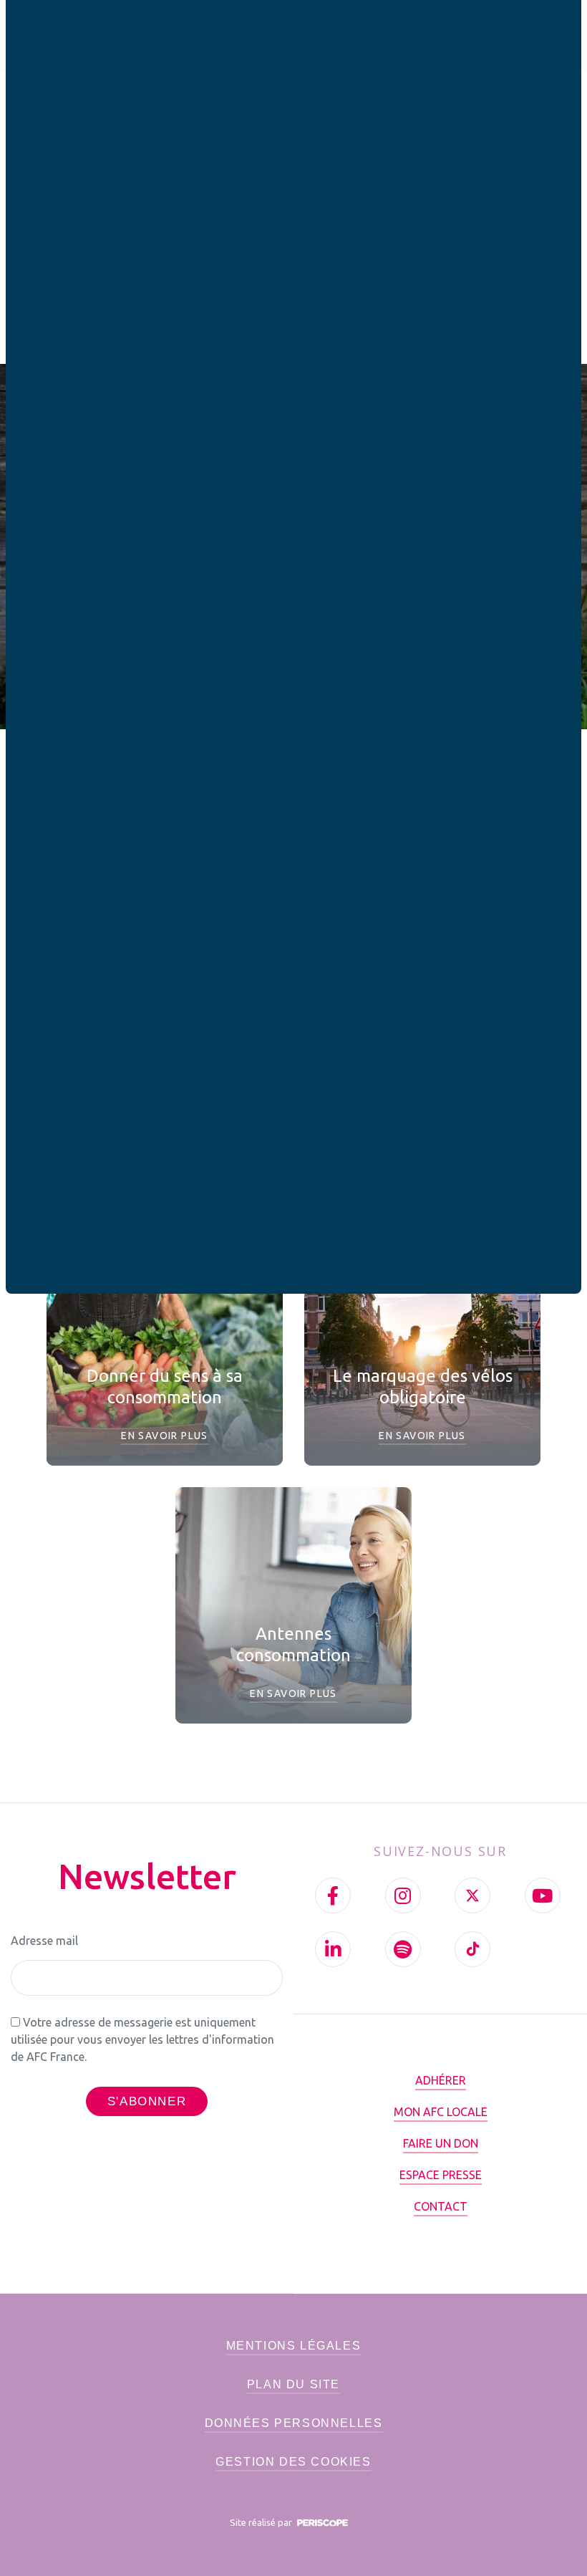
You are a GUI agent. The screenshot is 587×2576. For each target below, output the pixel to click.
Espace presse (441, 2175)
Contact (441, 2206)
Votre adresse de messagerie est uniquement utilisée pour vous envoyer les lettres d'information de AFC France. (142, 2039)
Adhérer (441, 2080)
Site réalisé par (262, 2522)
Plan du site (293, 2384)
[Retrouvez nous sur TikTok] (472, 1949)
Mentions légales (294, 2346)
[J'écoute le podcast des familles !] (403, 1949)
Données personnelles (294, 2423)
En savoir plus (165, 1436)
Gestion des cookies (293, 2462)
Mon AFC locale (441, 2112)
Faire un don (441, 2143)
